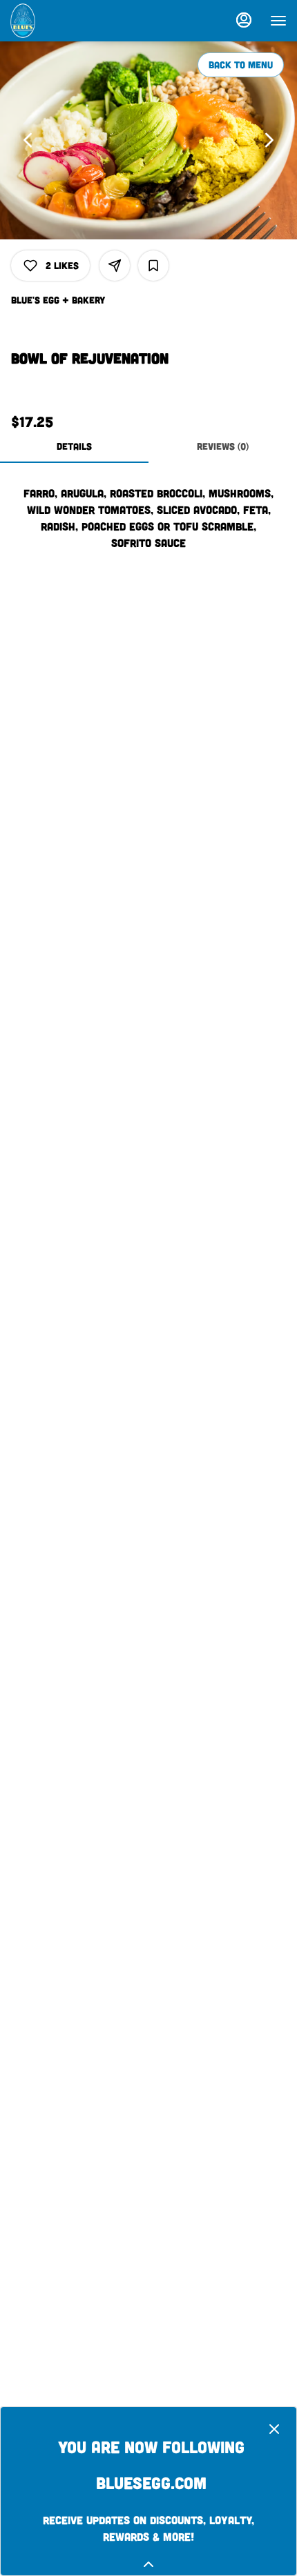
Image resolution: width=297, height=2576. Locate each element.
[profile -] (244, 20)
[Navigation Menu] (278, 21)
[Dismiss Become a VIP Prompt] (274, 2429)
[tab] (74, 446)
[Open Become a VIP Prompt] (148, 2564)
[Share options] (115, 266)
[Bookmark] (153, 266)
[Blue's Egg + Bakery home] (73, 21)
